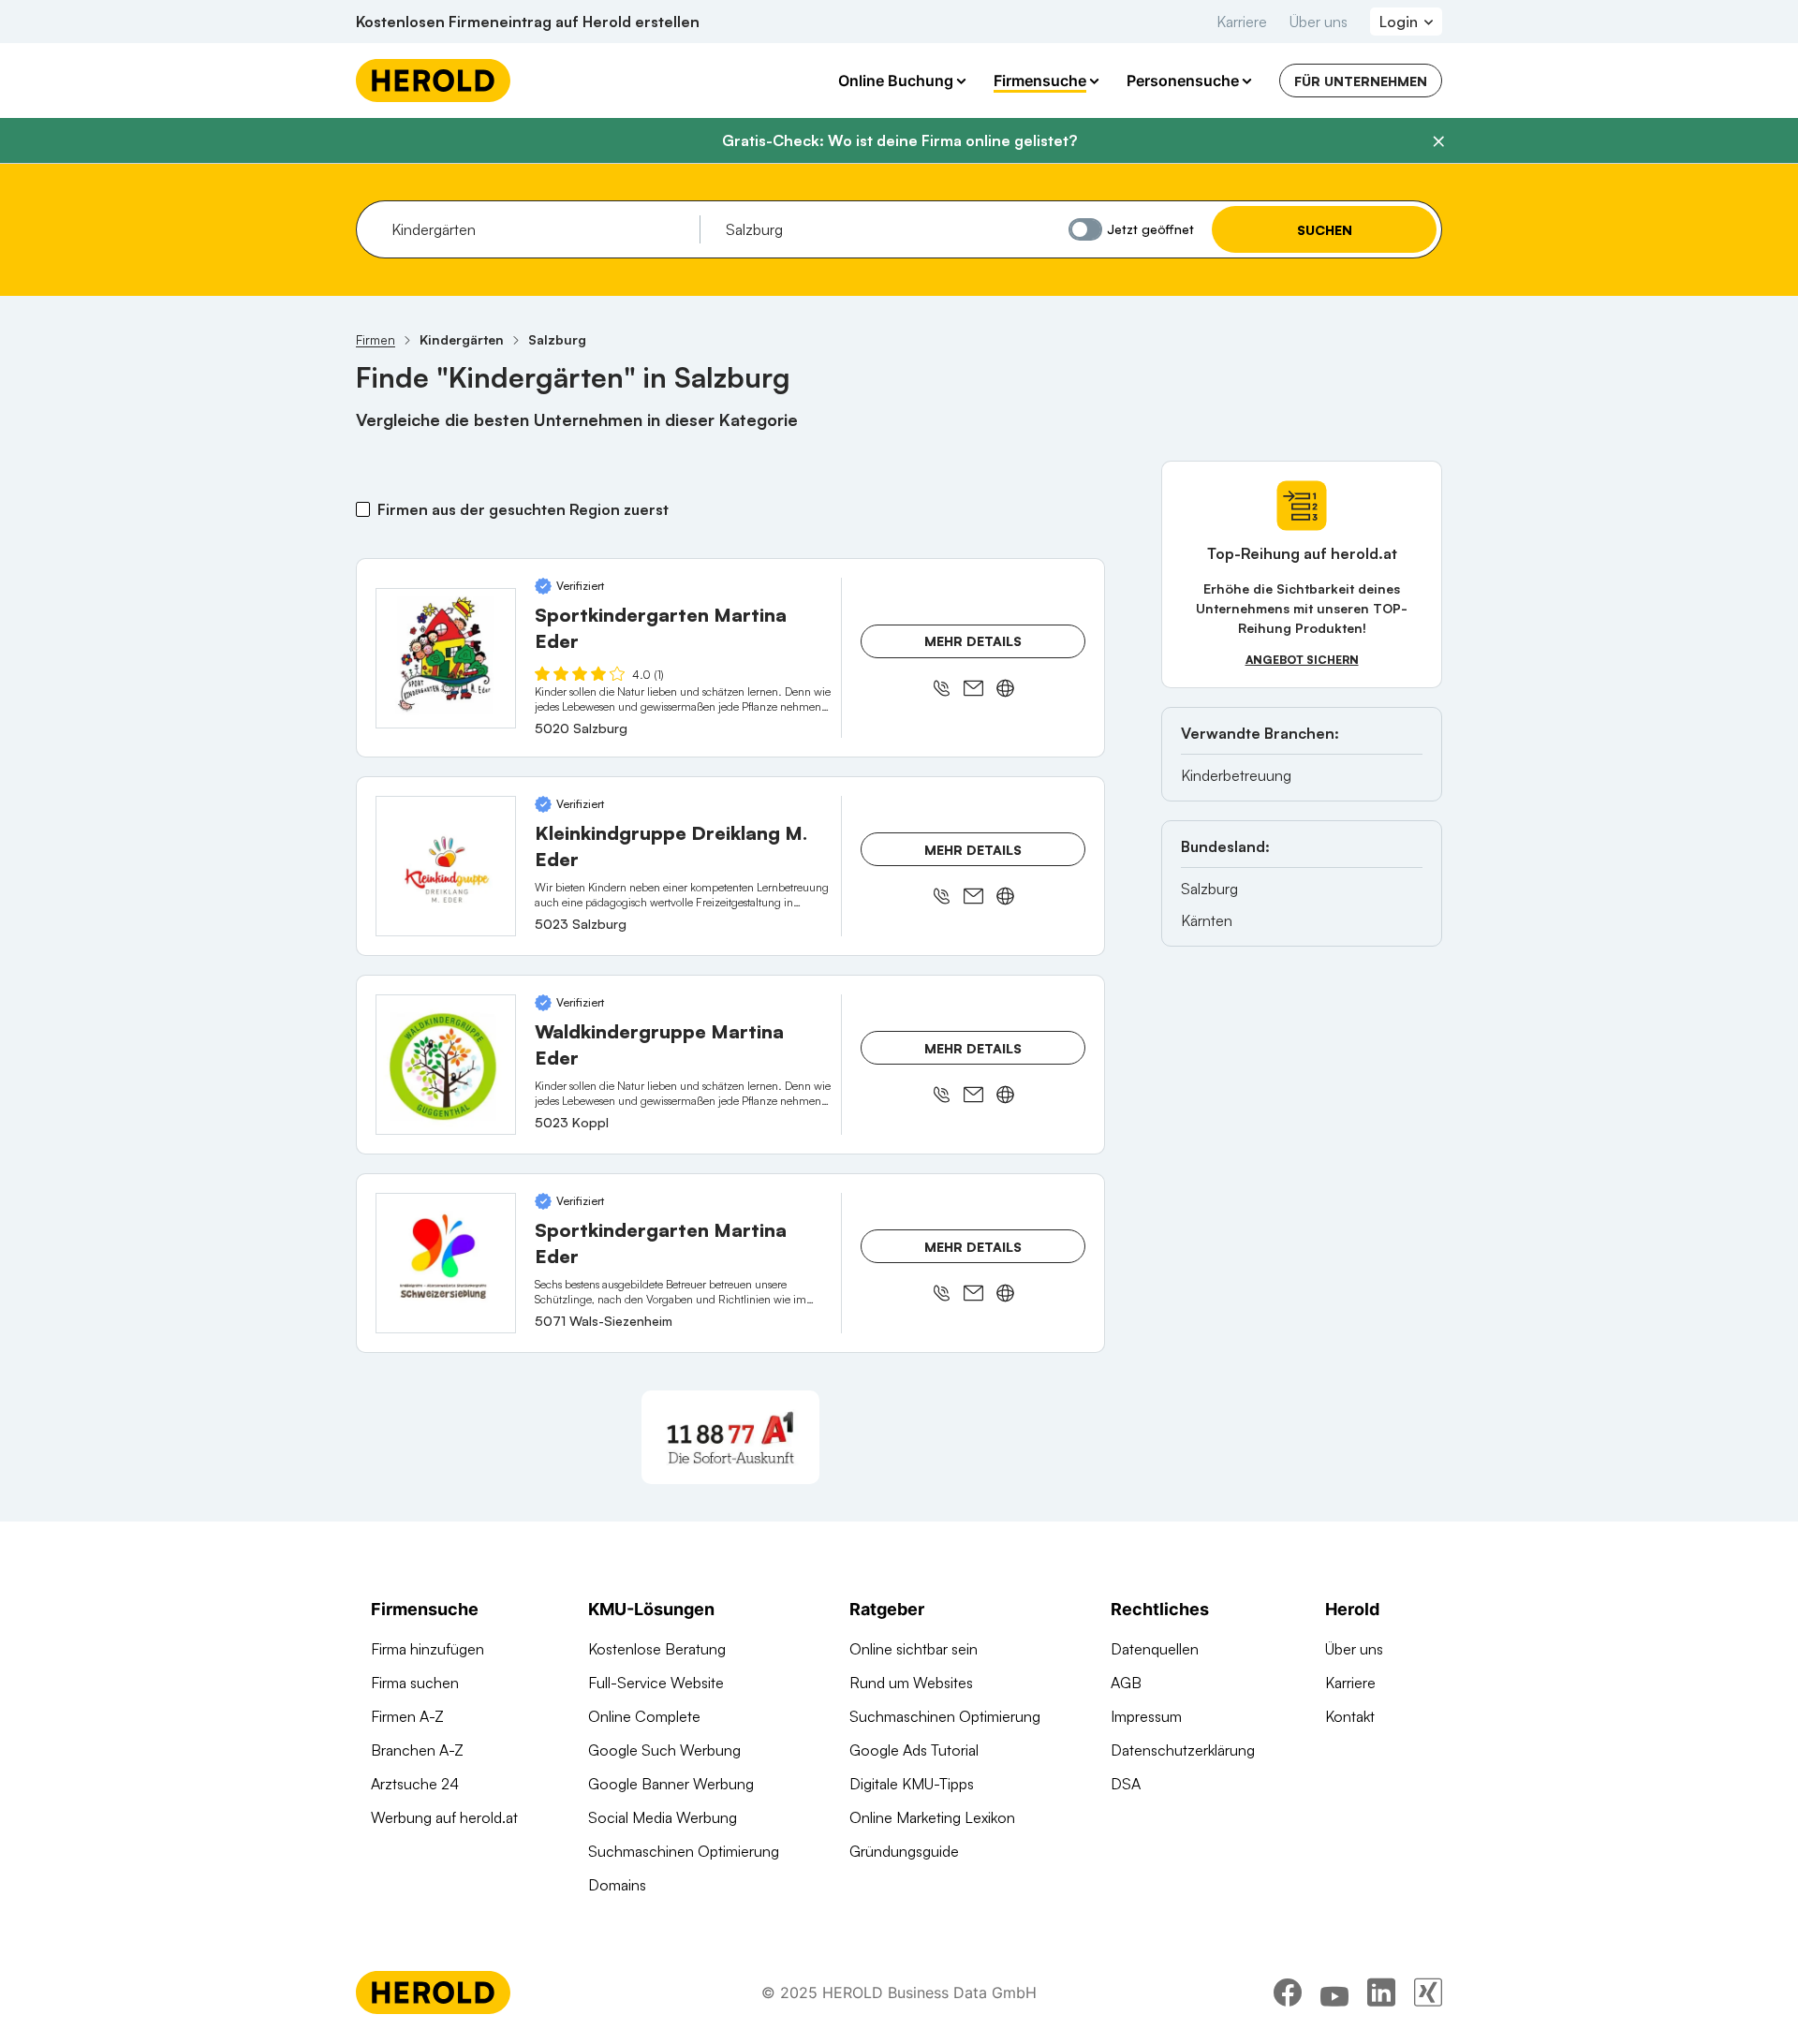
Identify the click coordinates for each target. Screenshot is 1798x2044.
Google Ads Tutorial (914, 1750)
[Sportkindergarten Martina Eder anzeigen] (446, 658)
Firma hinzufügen (427, 1649)
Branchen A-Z (417, 1750)
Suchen (1325, 230)
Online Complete (644, 1716)
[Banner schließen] (1438, 141)
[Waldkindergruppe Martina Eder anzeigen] (446, 1065)
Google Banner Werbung (671, 1784)
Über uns (1319, 22)
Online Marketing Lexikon (932, 1817)
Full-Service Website (656, 1683)
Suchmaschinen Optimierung (684, 1851)
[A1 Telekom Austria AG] (730, 1437)
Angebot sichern (1302, 660)
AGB (1126, 1683)
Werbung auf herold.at (444, 1817)
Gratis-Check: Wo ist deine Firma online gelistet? (899, 140)
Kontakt (1350, 1716)
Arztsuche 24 (415, 1784)
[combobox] (539, 229)
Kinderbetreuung (1236, 775)
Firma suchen (415, 1683)
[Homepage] (433, 81)
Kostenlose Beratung (657, 1649)
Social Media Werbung (663, 1817)
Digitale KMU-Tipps (912, 1784)
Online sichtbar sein (914, 1649)
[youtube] (1334, 1993)
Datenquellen (1155, 1649)
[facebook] (1288, 1993)
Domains (617, 1885)
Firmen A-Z (407, 1716)
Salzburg (1209, 889)
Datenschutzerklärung (1183, 1750)
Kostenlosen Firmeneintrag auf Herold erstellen (528, 22)
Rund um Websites (911, 1683)
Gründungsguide (904, 1851)
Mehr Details (973, 641)
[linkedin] (1381, 1993)
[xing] (1428, 1993)
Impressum (1146, 1716)
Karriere (1242, 22)
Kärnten (1207, 920)
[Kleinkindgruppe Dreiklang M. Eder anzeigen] (446, 866)
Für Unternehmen (1361, 81)
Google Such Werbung (664, 1750)
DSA (1126, 1784)
